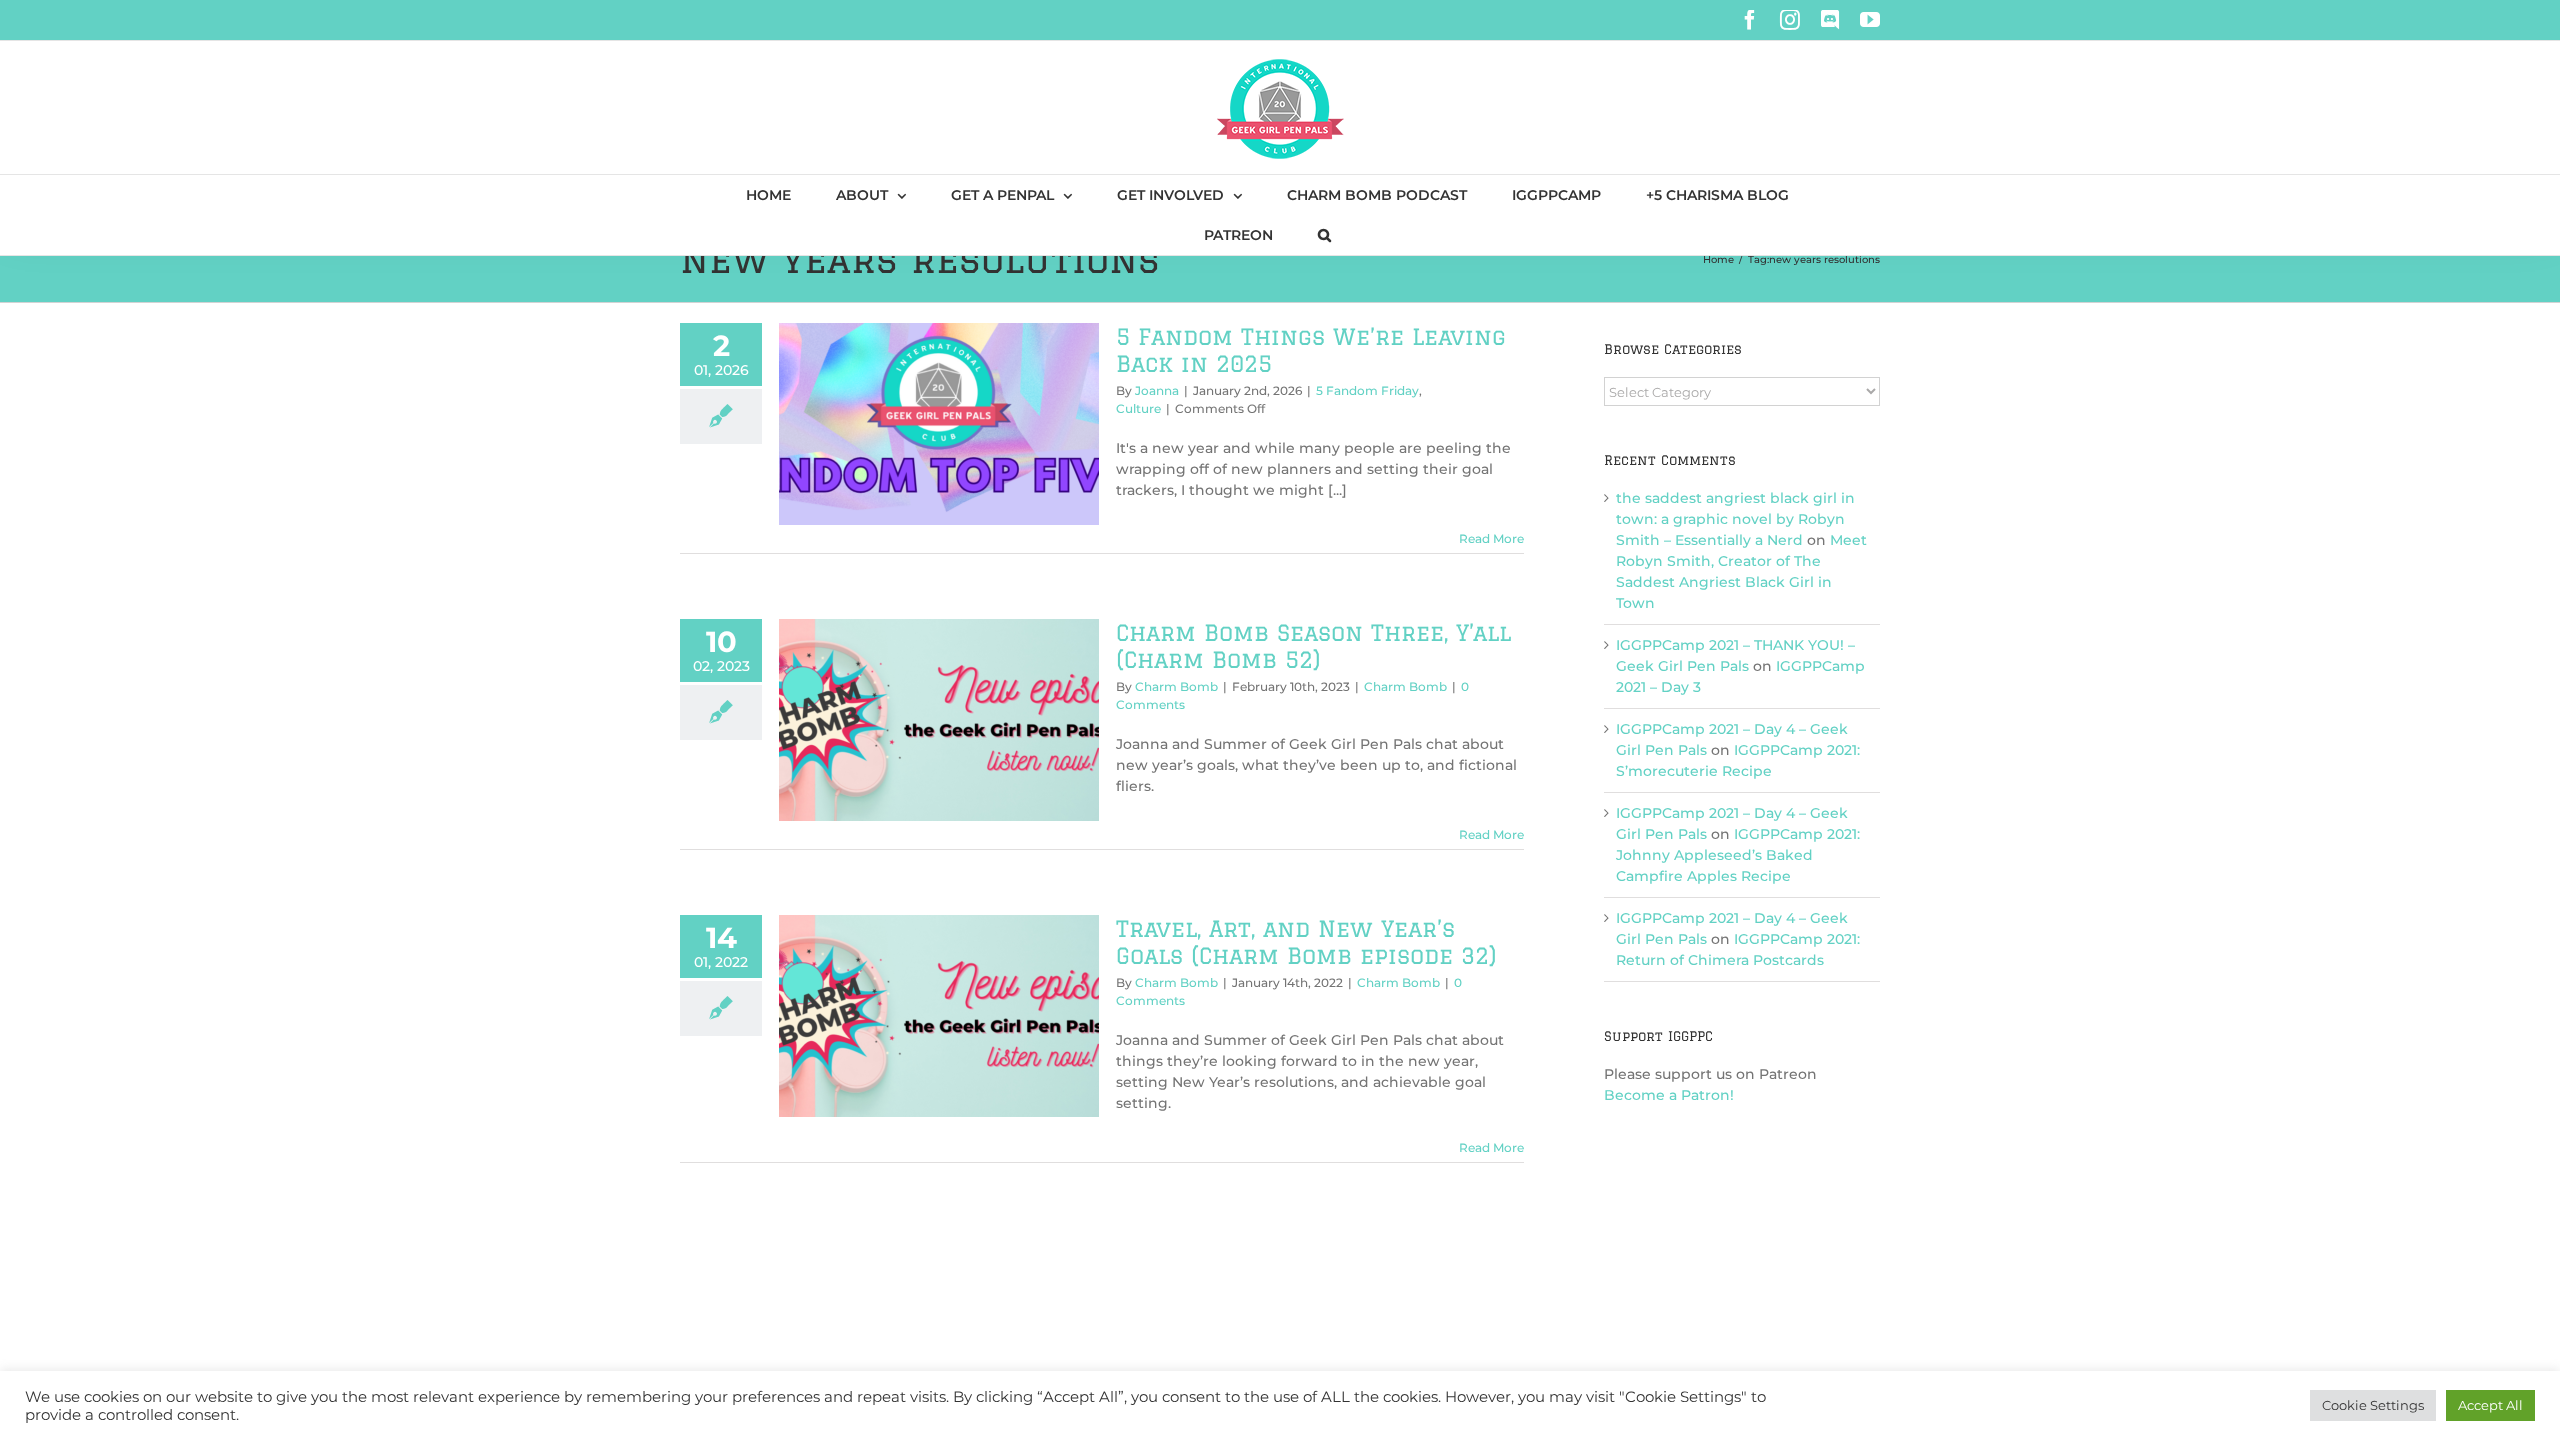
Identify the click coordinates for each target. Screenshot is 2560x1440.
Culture (1138, 408)
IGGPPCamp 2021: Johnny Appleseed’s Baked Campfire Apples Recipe (1738, 855)
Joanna (1157, 390)
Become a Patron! (1669, 1095)
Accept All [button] (2490, 1405)
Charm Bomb (1176, 686)
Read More (1491, 538)
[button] (1324, 235)
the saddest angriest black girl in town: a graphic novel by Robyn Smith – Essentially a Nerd (1735, 519)
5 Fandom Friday (1367, 390)
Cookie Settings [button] (2373, 1405)
